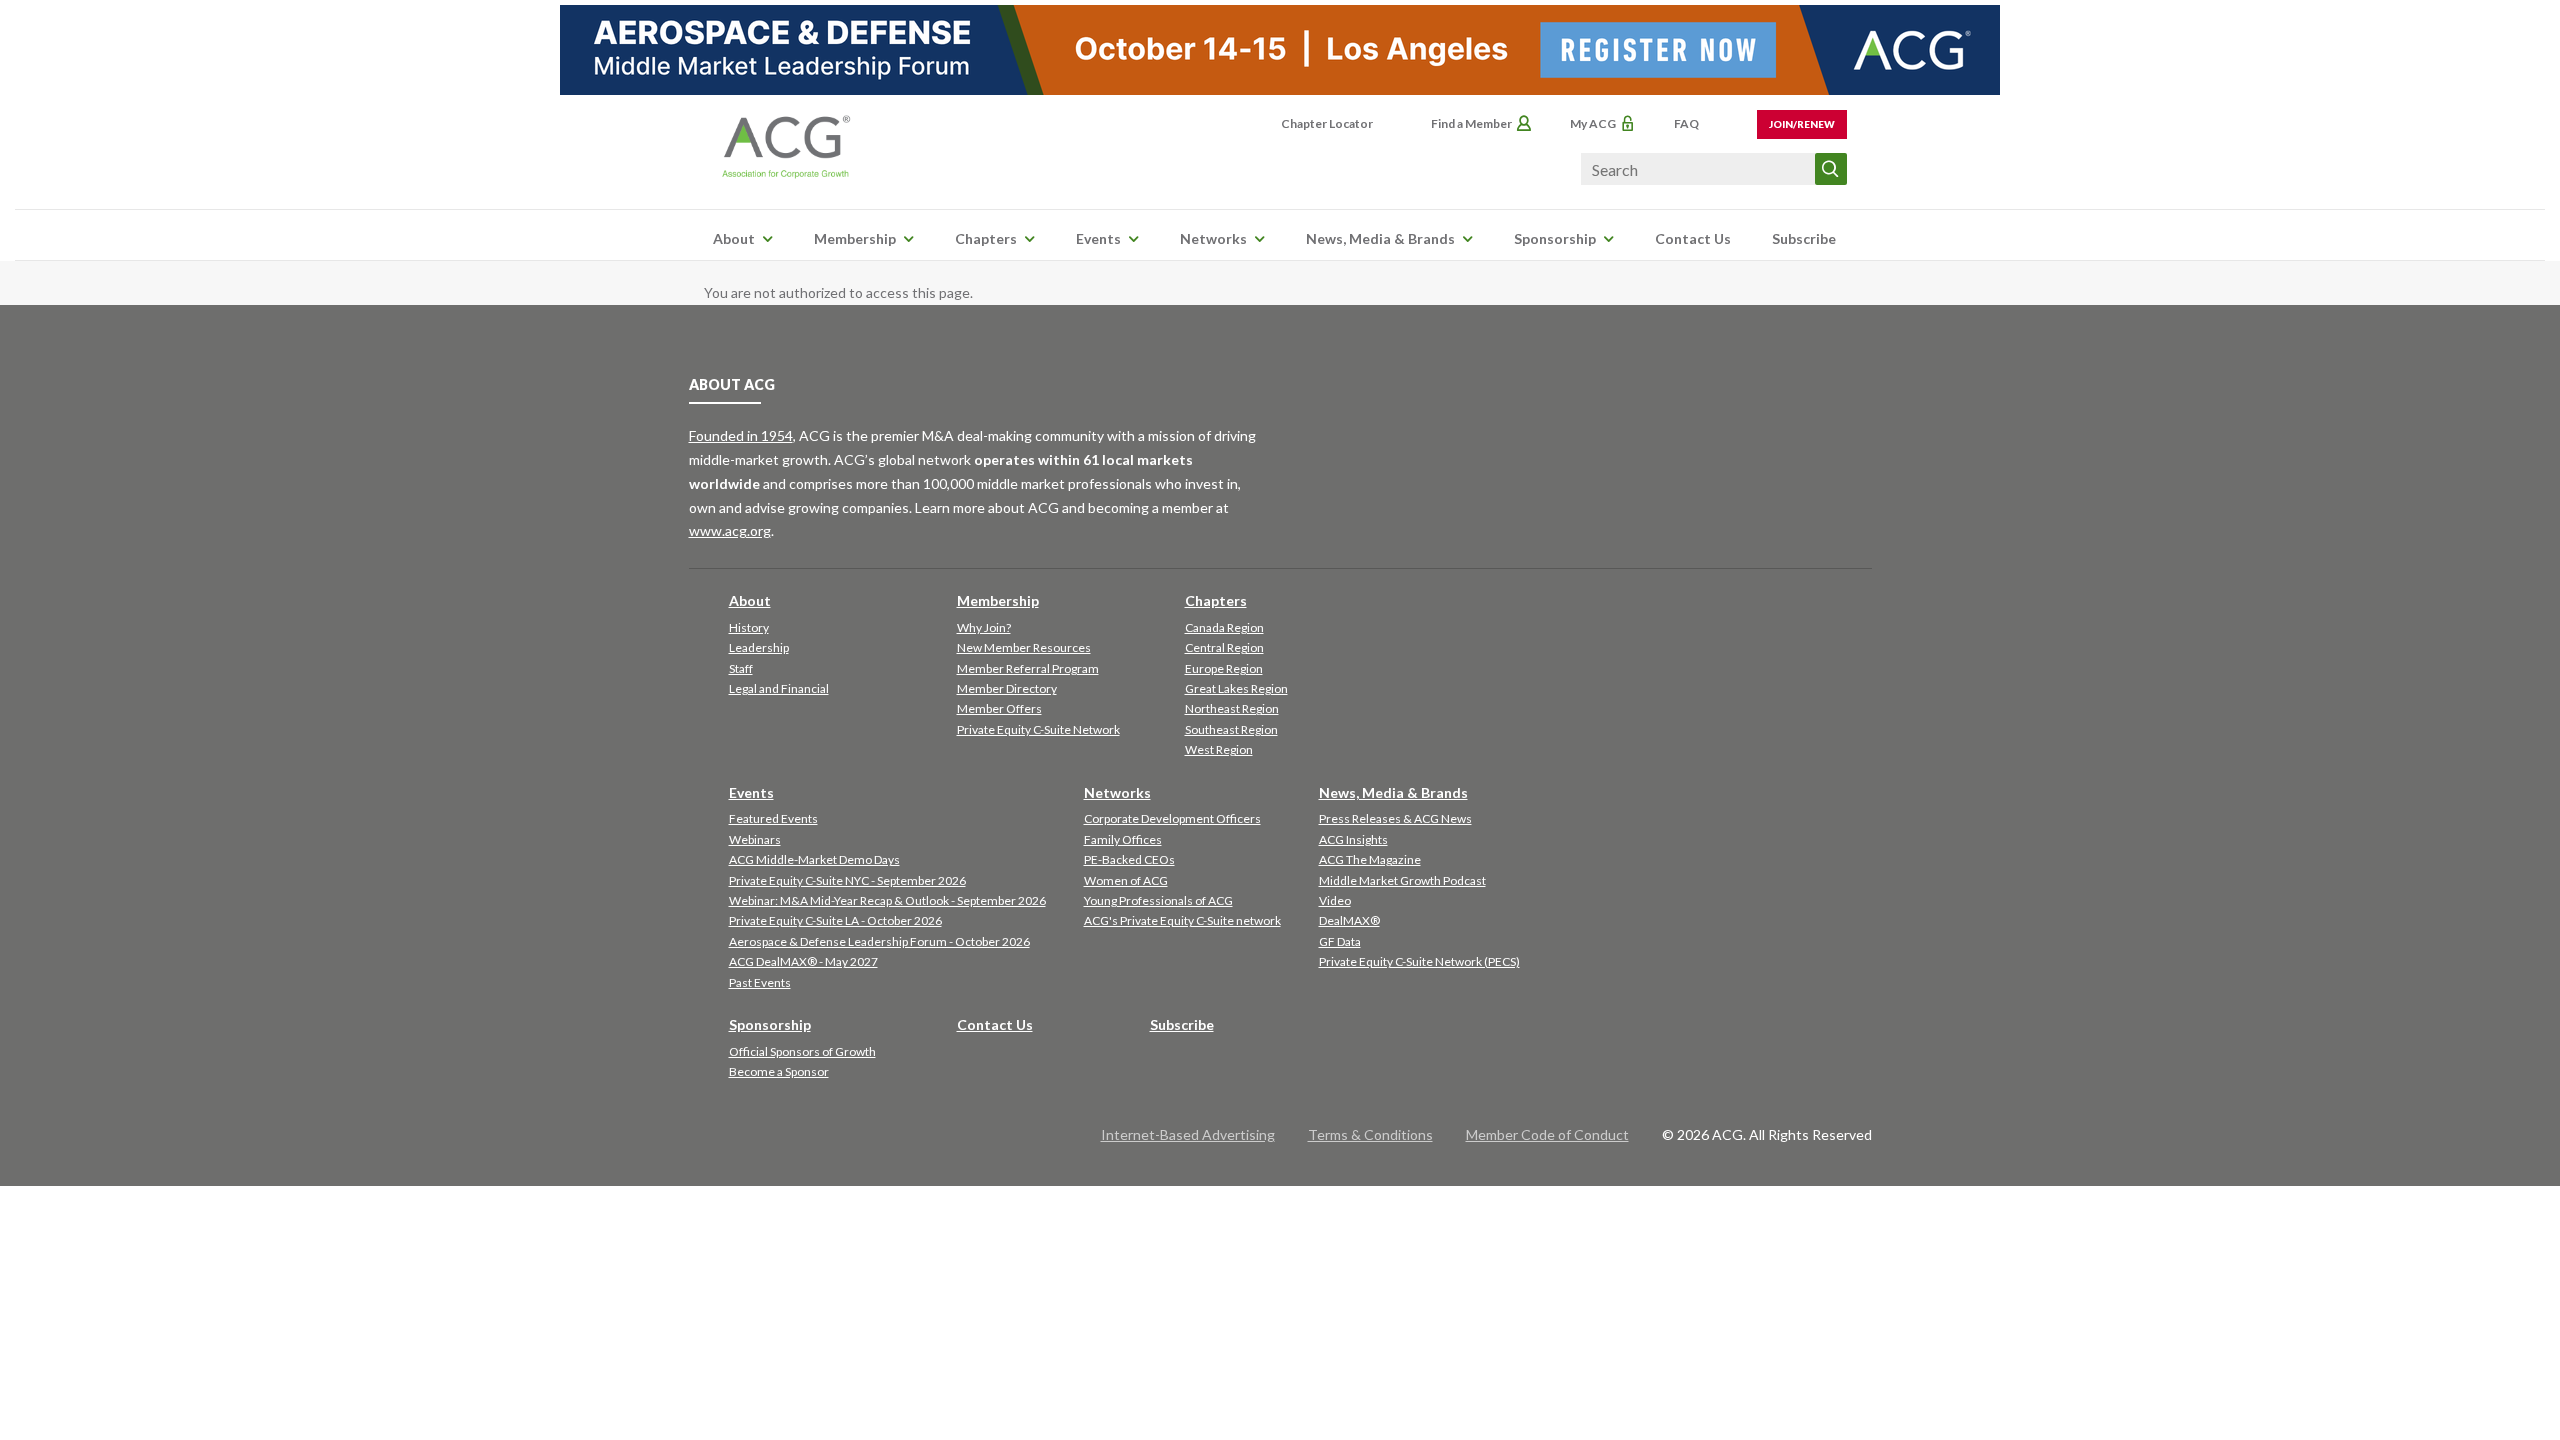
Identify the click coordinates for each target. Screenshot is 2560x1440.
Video (1335, 900)
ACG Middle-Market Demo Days (814, 859)
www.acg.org (730, 530)
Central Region (1224, 647)
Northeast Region (1232, 708)
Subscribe (1804, 238)
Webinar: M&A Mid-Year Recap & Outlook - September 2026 (887, 900)
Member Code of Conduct (1547, 1134)
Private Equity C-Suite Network (1038, 729)
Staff (741, 668)
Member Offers (999, 708)
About (734, 238)
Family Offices (1123, 839)
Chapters (986, 238)
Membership (855, 238)
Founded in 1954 (741, 435)
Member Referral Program (1028, 668)
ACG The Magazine (1370, 859)
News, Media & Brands (1380, 238)
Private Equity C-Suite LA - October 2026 (835, 920)
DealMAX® (1349, 920)
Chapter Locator (1327, 123)
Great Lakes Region (1236, 688)
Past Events (760, 982)
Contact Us (1693, 238)
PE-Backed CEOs (1129, 859)
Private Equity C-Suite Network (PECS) (1419, 961)
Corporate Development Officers (1172, 818)
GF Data (1340, 941)
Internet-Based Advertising (1188, 1134)
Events (1098, 238)
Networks (1213, 238)
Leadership (759, 647)
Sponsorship (1555, 238)
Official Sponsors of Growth (802, 1051)
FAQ (1686, 123)
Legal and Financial (779, 688)
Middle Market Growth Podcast (1402, 880)
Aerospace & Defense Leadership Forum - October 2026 (879, 941)
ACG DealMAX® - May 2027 (803, 961)
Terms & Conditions (1370, 1134)
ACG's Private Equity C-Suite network (1182, 920)
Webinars (755, 839)
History (749, 627)
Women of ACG (1126, 880)
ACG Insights (1353, 839)
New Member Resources (1024, 647)
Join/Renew (1802, 124)
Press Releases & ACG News (1395, 818)
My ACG (1593, 123)
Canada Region (1224, 627)
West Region (1219, 749)
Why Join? (984, 627)
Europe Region (1224, 668)
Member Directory (1007, 688)
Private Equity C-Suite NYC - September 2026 (847, 880)
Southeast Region (1231, 729)
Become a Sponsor (779, 1071)
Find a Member (1471, 123)
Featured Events (773, 818)
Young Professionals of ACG (1158, 900)
